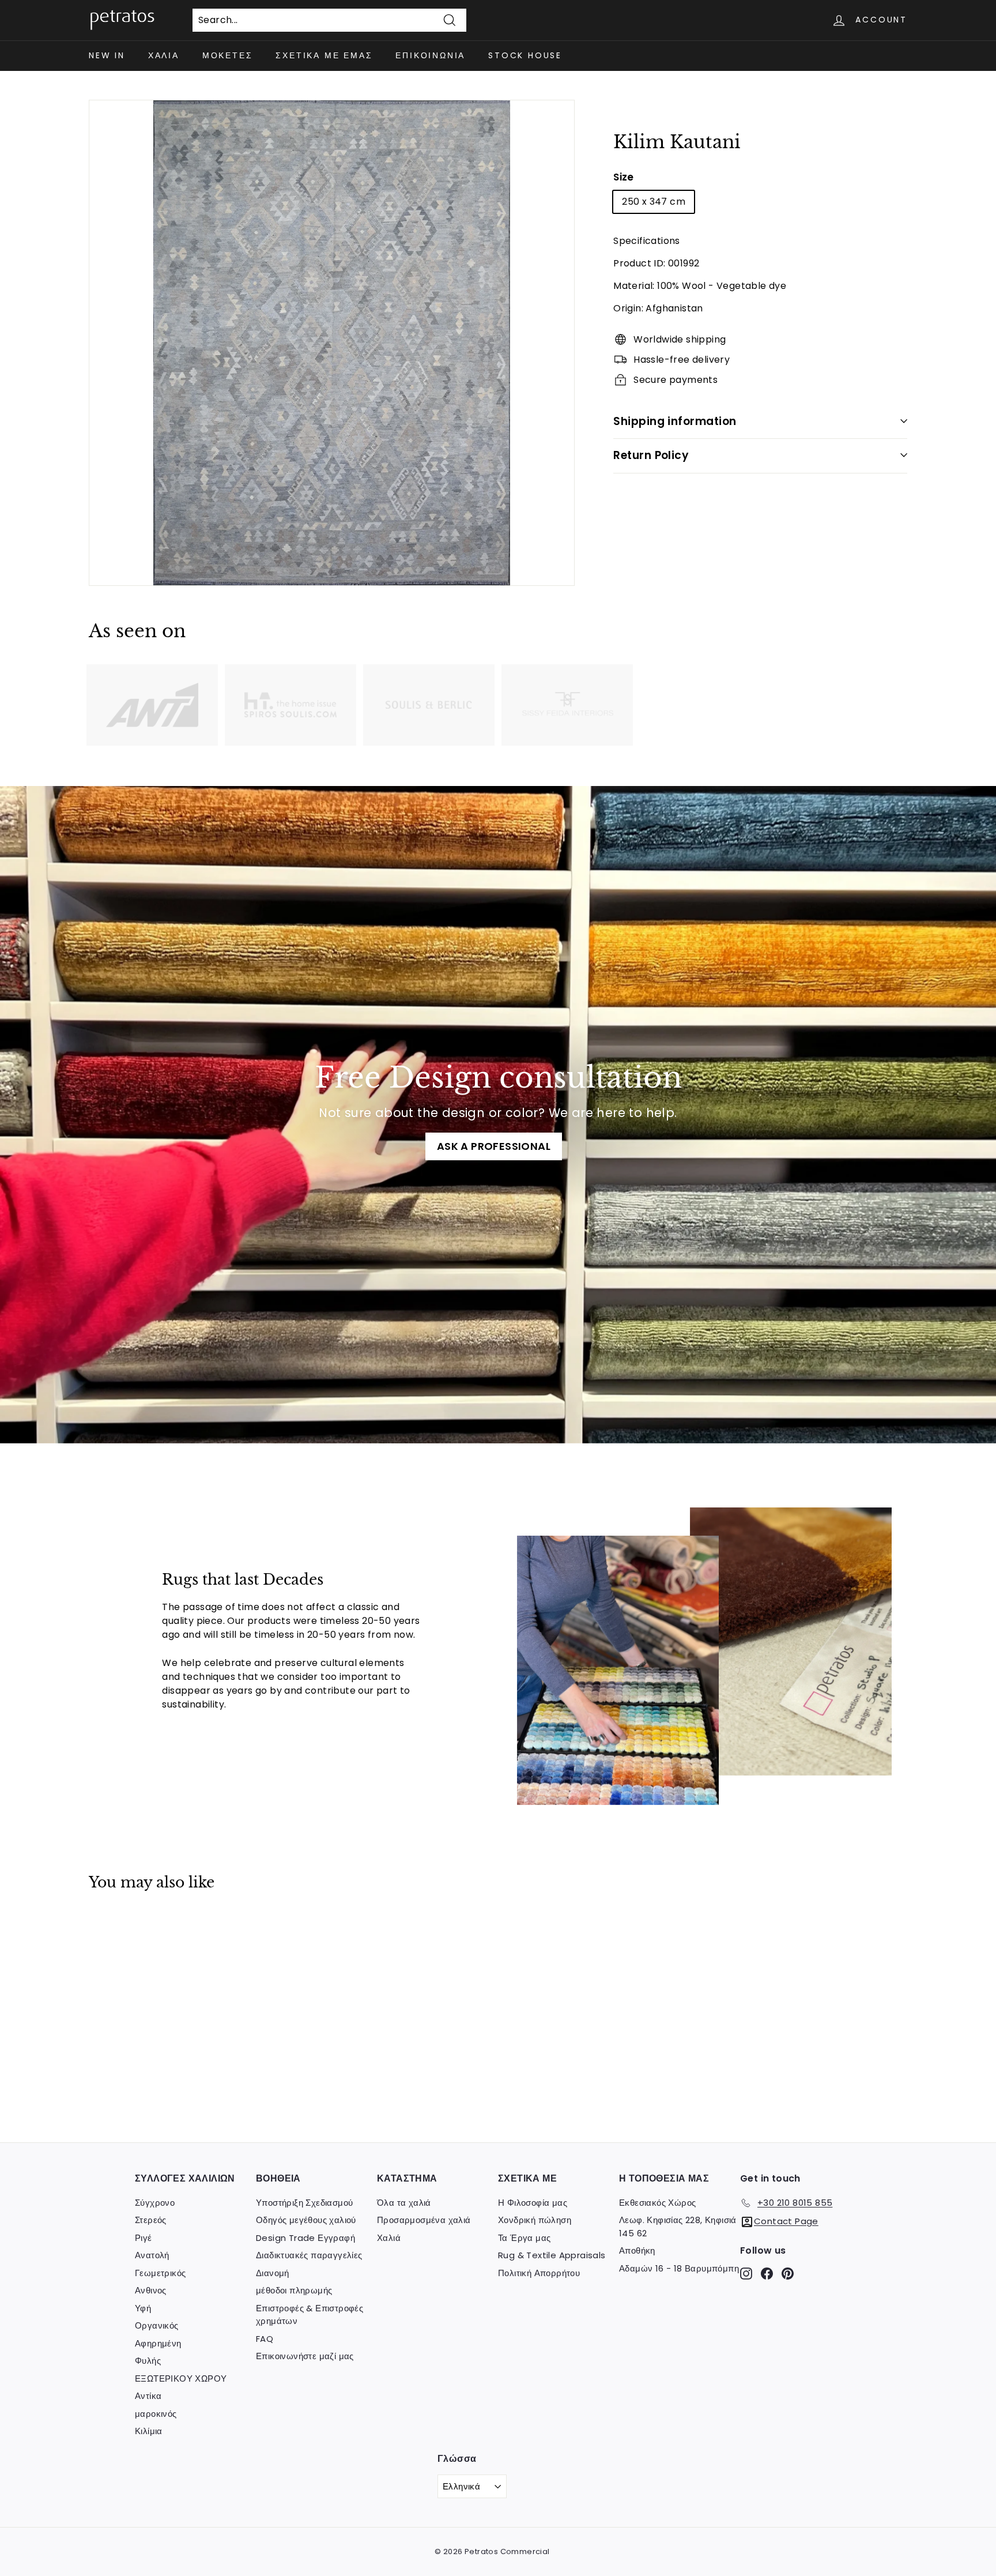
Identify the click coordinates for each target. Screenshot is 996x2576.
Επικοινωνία (430, 55)
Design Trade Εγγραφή (305, 2238)
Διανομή (273, 2273)
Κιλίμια (149, 2431)
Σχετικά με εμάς (324, 55)
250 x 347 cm (654, 201)
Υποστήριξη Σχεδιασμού (304, 2203)
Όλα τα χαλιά (404, 2203)
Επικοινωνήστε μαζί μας (305, 2356)
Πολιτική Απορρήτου (539, 2273)
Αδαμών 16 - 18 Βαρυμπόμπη (679, 2268)
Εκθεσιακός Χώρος (657, 2203)
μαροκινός (156, 2414)
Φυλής (148, 2361)
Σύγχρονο (155, 2203)
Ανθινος (151, 2290)
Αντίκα (148, 2396)
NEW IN (107, 55)
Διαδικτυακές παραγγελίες (309, 2255)
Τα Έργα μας (524, 2238)
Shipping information (675, 421)
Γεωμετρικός (160, 2273)
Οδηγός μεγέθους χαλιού (306, 2220)
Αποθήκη (637, 2250)
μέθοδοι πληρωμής (294, 2290)
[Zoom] (332, 343)
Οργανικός (157, 2325)
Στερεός (151, 2220)
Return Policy (651, 455)
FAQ (265, 2339)
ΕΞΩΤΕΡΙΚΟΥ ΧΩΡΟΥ (181, 2378)
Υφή (143, 2308)
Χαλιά (164, 55)
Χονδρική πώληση (535, 2220)
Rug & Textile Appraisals (552, 2255)
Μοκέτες (228, 55)
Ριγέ (144, 2238)
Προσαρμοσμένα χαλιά (424, 2220)
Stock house (525, 55)
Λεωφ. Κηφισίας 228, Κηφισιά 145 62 (678, 2227)
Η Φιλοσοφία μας (533, 2203)
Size (624, 176)
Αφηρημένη (158, 2343)
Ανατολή (152, 2255)
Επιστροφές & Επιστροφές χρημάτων (310, 2315)
